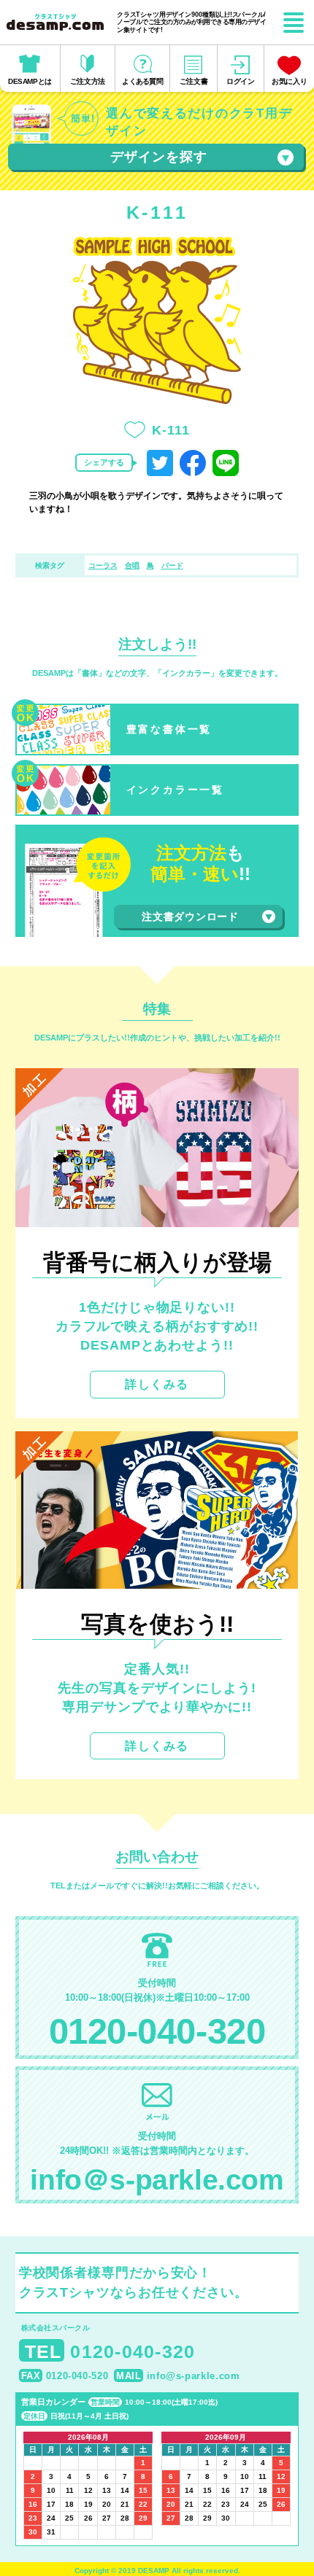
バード (172, 565)
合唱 (132, 565)
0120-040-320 (157, 2031)
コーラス (103, 565)
